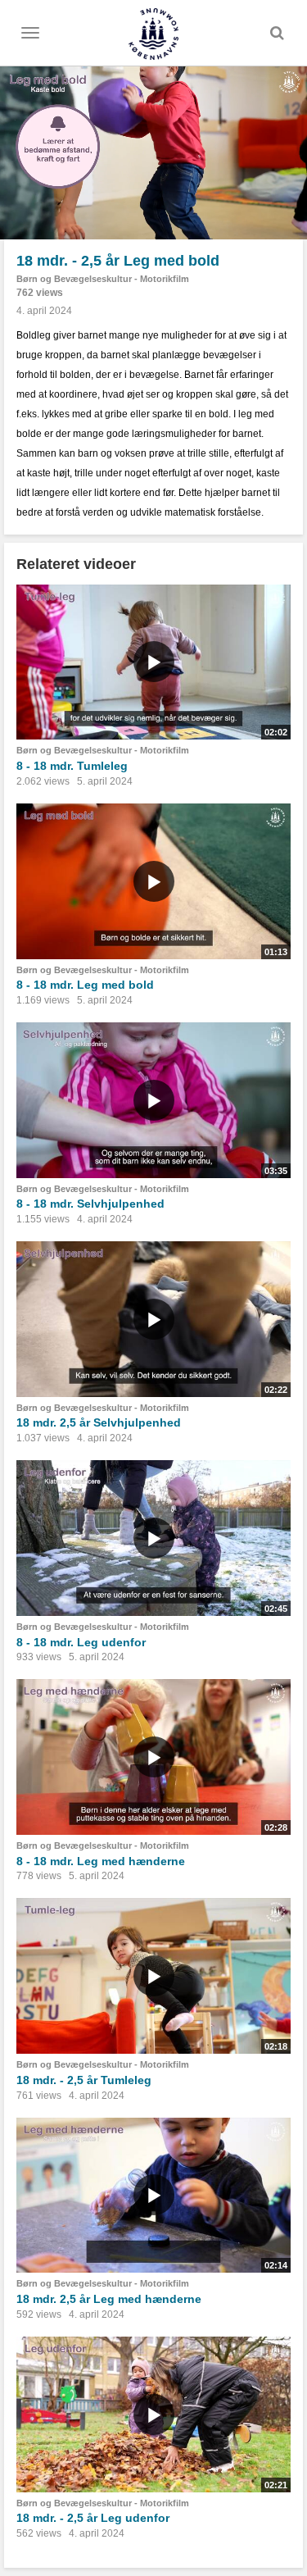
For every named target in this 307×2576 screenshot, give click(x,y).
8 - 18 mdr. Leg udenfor (81, 1642)
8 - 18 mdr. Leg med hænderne (101, 1861)
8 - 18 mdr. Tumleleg (72, 766)
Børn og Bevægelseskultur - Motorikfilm (103, 279)
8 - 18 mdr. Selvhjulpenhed (90, 1204)
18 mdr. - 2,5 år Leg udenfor (93, 2518)
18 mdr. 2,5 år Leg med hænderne (109, 2299)
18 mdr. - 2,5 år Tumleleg (84, 2080)
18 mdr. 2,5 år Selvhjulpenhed (99, 1422)
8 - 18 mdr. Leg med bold (85, 985)
